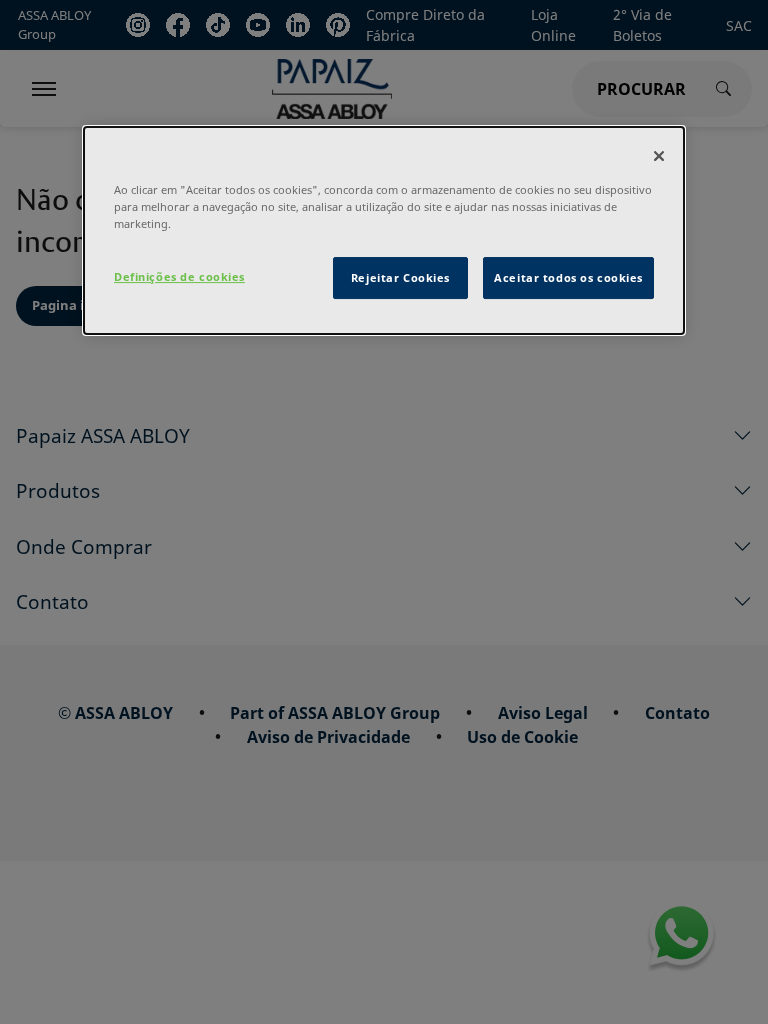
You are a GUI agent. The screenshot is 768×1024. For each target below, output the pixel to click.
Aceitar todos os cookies (568, 277)
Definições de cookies (179, 276)
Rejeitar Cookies (400, 277)
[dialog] (384, 230)
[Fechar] (659, 156)
